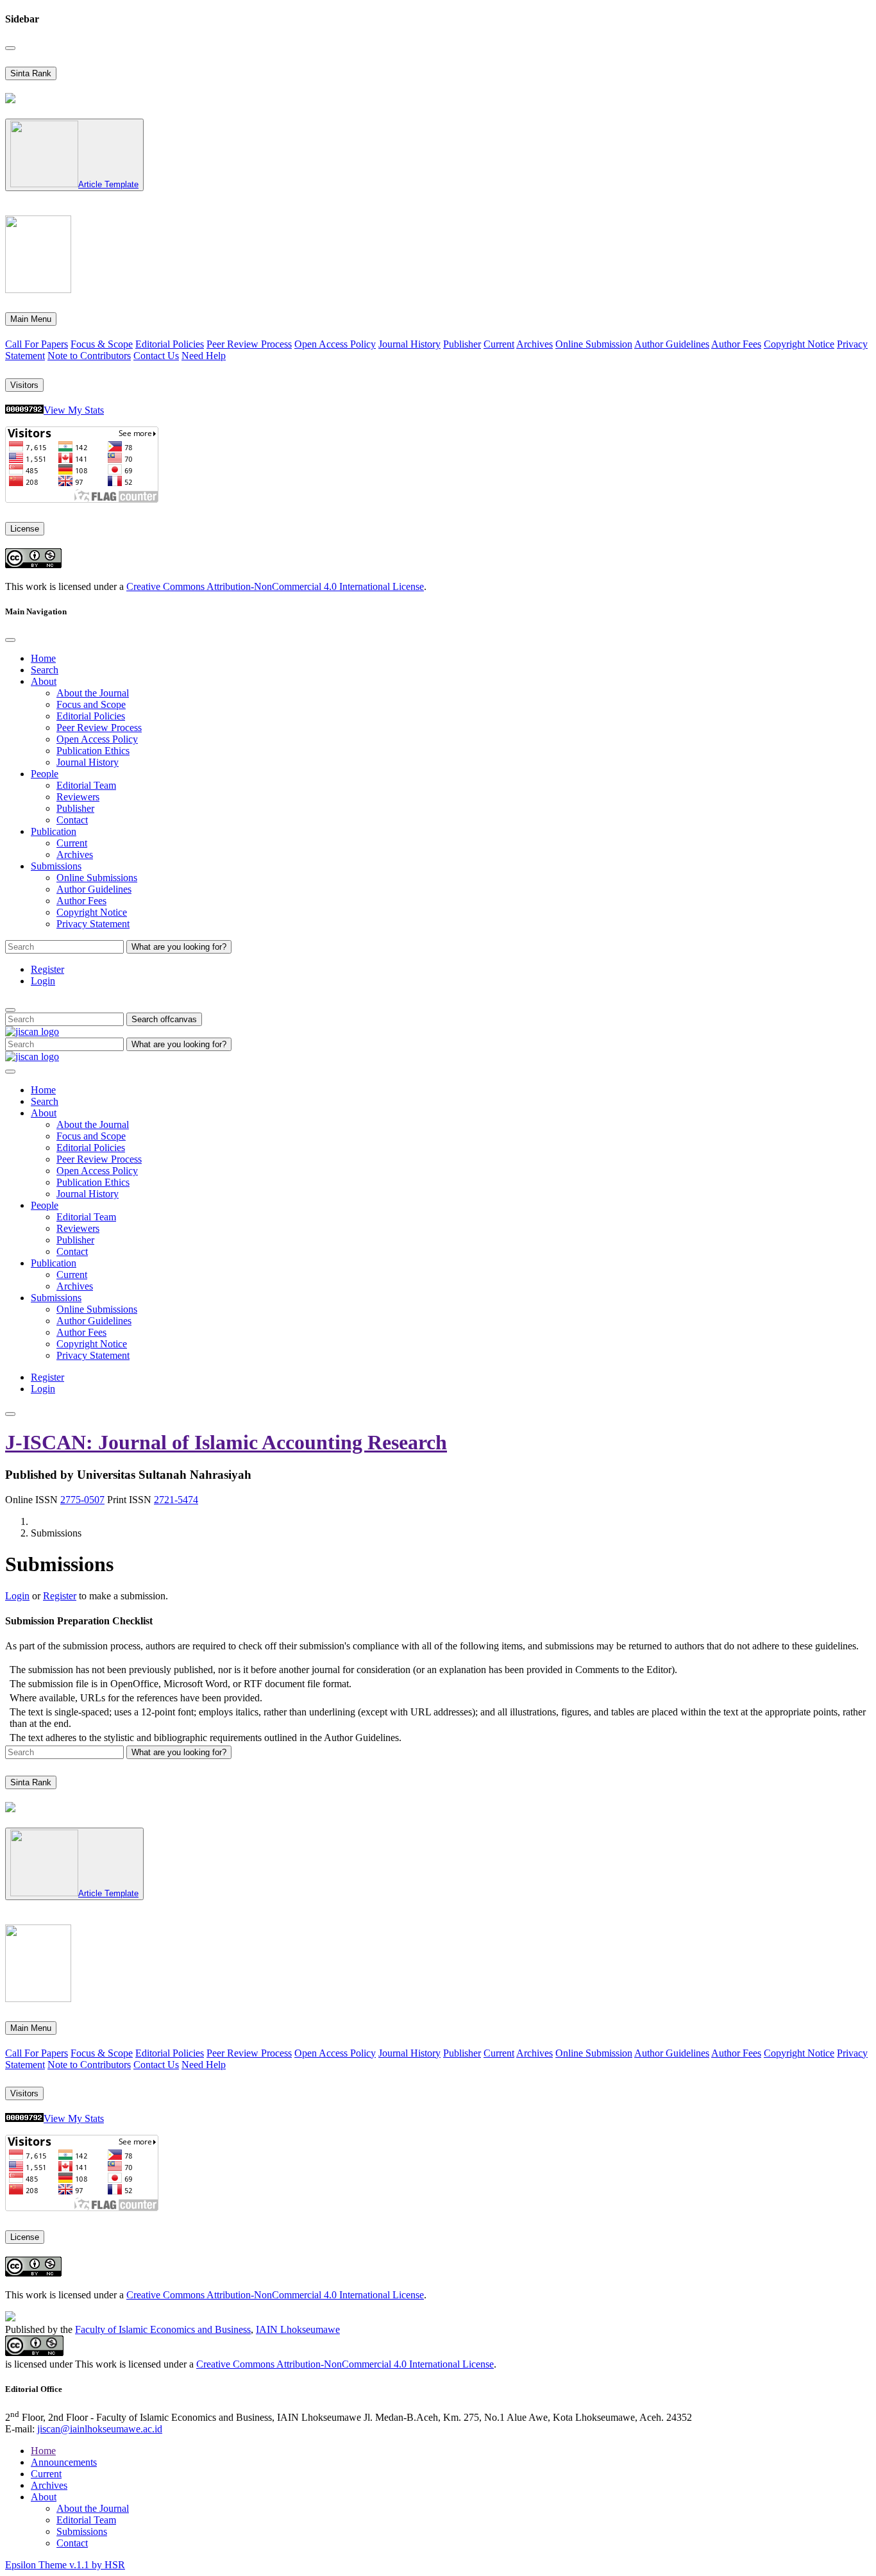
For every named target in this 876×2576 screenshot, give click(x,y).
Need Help (204, 356)
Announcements (64, 2462)
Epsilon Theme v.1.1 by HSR (65, 2565)
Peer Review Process (249, 344)
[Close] (10, 48)
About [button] (44, 681)
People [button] (45, 774)
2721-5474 (176, 1500)
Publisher (462, 344)
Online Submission (594, 344)
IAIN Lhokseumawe (298, 2329)
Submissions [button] (56, 866)
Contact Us (156, 356)
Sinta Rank (31, 73)
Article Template (108, 184)
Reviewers (78, 797)
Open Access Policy (335, 344)
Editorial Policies (170, 344)
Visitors (24, 385)
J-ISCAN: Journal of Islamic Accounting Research (226, 1442)
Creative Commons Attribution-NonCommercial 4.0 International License (275, 586)
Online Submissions (97, 878)
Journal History (409, 344)
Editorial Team (86, 785)
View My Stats (74, 410)
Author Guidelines (672, 344)
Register (47, 969)
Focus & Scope (102, 344)
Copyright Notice (799, 344)
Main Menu (31, 319)
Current (499, 344)
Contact (72, 820)
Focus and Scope (91, 704)
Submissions (82, 2531)
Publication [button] (54, 831)
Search (45, 670)
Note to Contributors (89, 356)
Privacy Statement (93, 924)
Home (43, 658)
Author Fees (736, 344)
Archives (535, 344)
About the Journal (93, 693)
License (25, 529)
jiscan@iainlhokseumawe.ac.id (100, 2429)
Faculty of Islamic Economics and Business (163, 2329)
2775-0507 (82, 1500)
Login (43, 981)
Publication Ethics (93, 751)
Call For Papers (37, 344)
